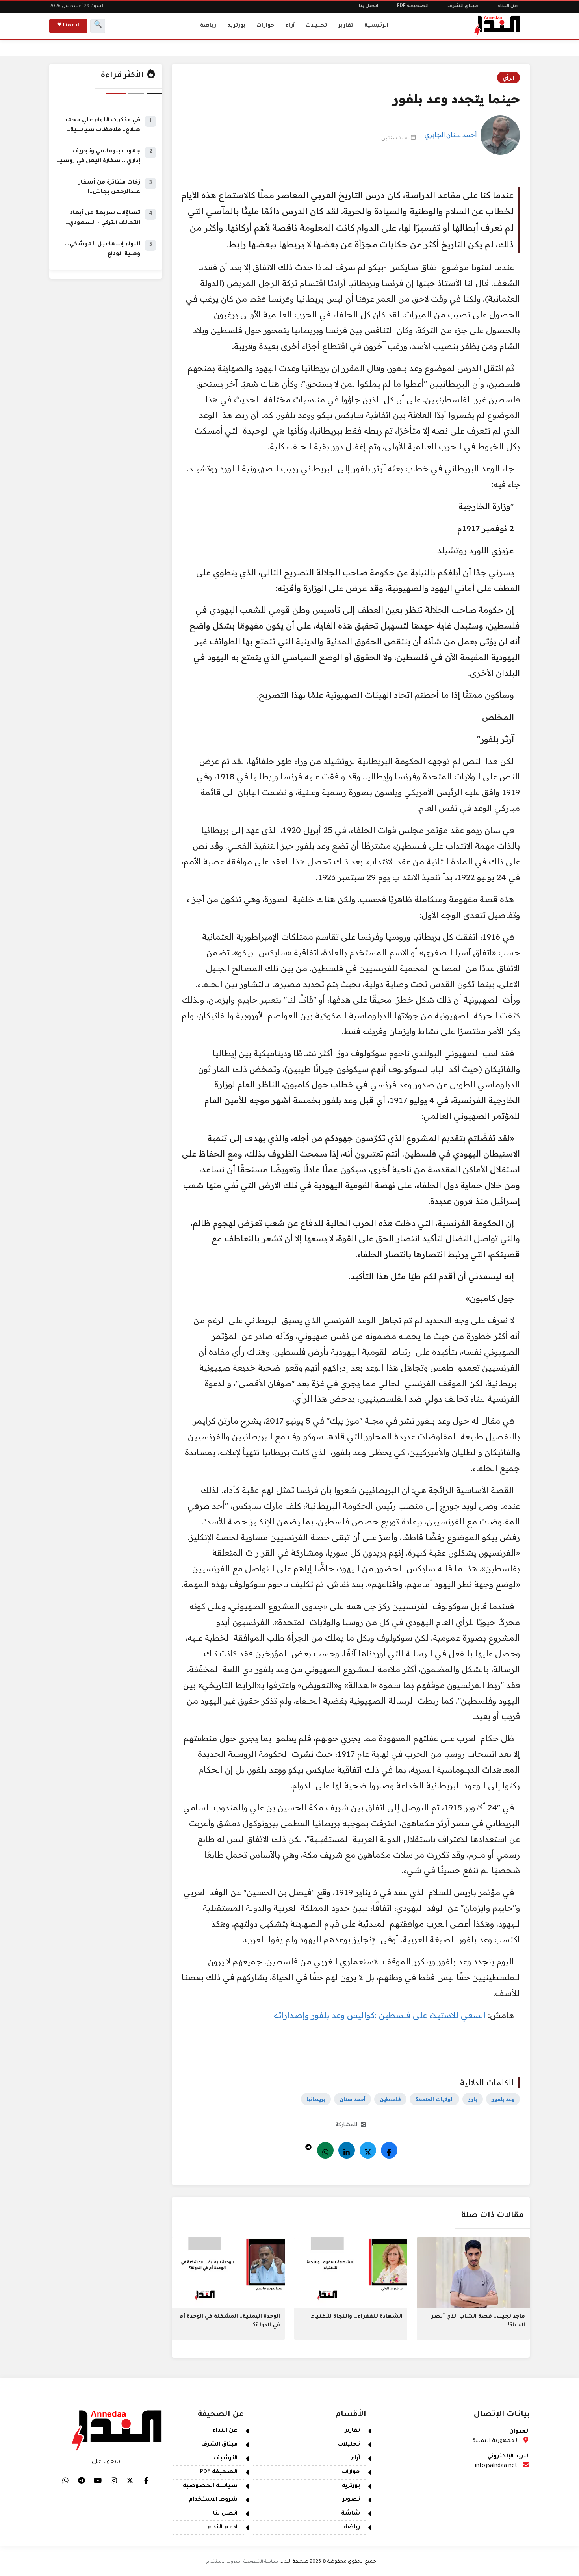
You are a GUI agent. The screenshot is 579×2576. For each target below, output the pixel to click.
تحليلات (316, 26)
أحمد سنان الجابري (451, 135)
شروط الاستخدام (213, 2500)
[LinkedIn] (347, 2150)
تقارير (346, 26)
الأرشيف (226, 2459)
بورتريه (236, 26)
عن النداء (508, 6)
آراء (290, 26)
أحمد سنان (353, 2099)
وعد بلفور (503, 2099)
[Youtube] (98, 2480)
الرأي (508, 78)
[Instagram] (114, 2480)
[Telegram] (308, 2145)
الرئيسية (376, 26)
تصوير (351, 2500)
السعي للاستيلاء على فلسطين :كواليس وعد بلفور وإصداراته (381, 2015)
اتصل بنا (368, 6)
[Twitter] (368, 2150)
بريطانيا (316, 2099)
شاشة (351, 2514)
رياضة (208, 26)
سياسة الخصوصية (210, 2486)
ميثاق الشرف (463, 6)
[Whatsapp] (325, 2150)
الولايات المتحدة (434, 2099)
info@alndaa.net (496, 2466)
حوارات (265, 26)
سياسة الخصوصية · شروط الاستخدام (242, 2562)
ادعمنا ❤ (68, 26)
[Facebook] (389, 2150)
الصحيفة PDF (413, 6)
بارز (473, 2099)
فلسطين (390, 2099)
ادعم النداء (223, 2528)
